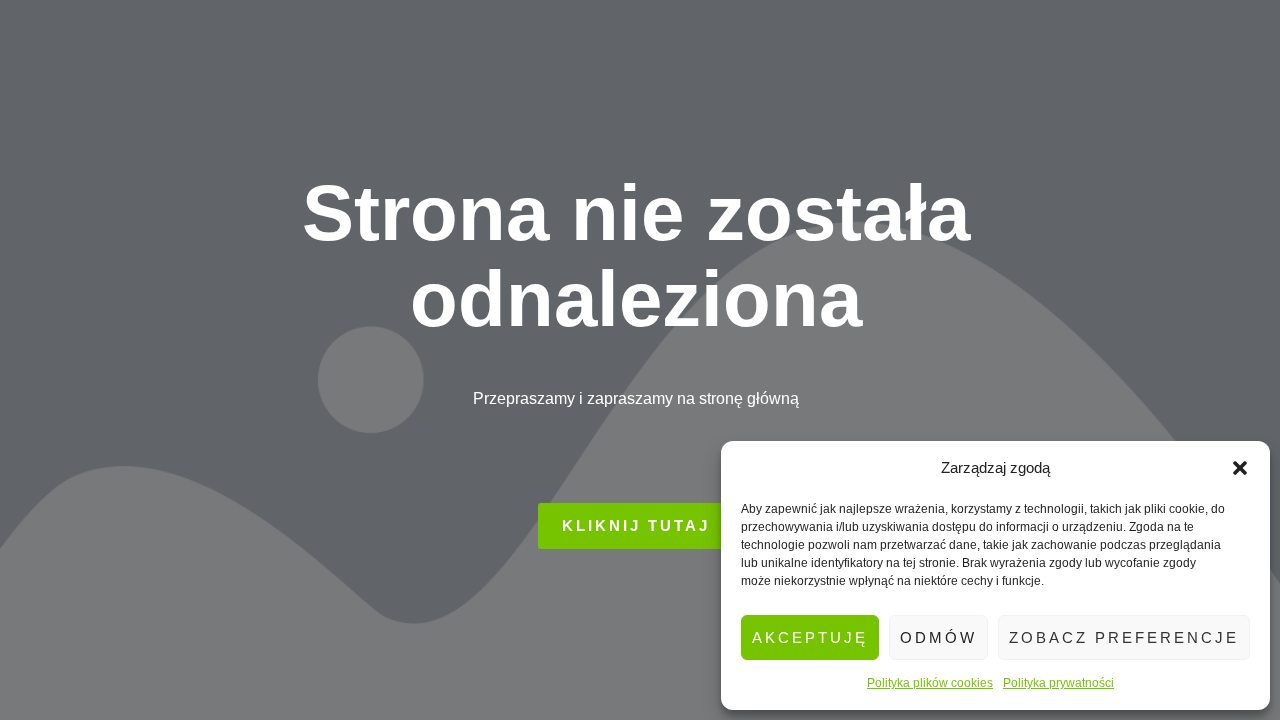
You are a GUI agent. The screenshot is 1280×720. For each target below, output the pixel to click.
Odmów (938, 637)
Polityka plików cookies (930, 683)
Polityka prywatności (1058, 683)
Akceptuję (810, 637)
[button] (1240, 468)
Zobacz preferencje (1124, 637)
